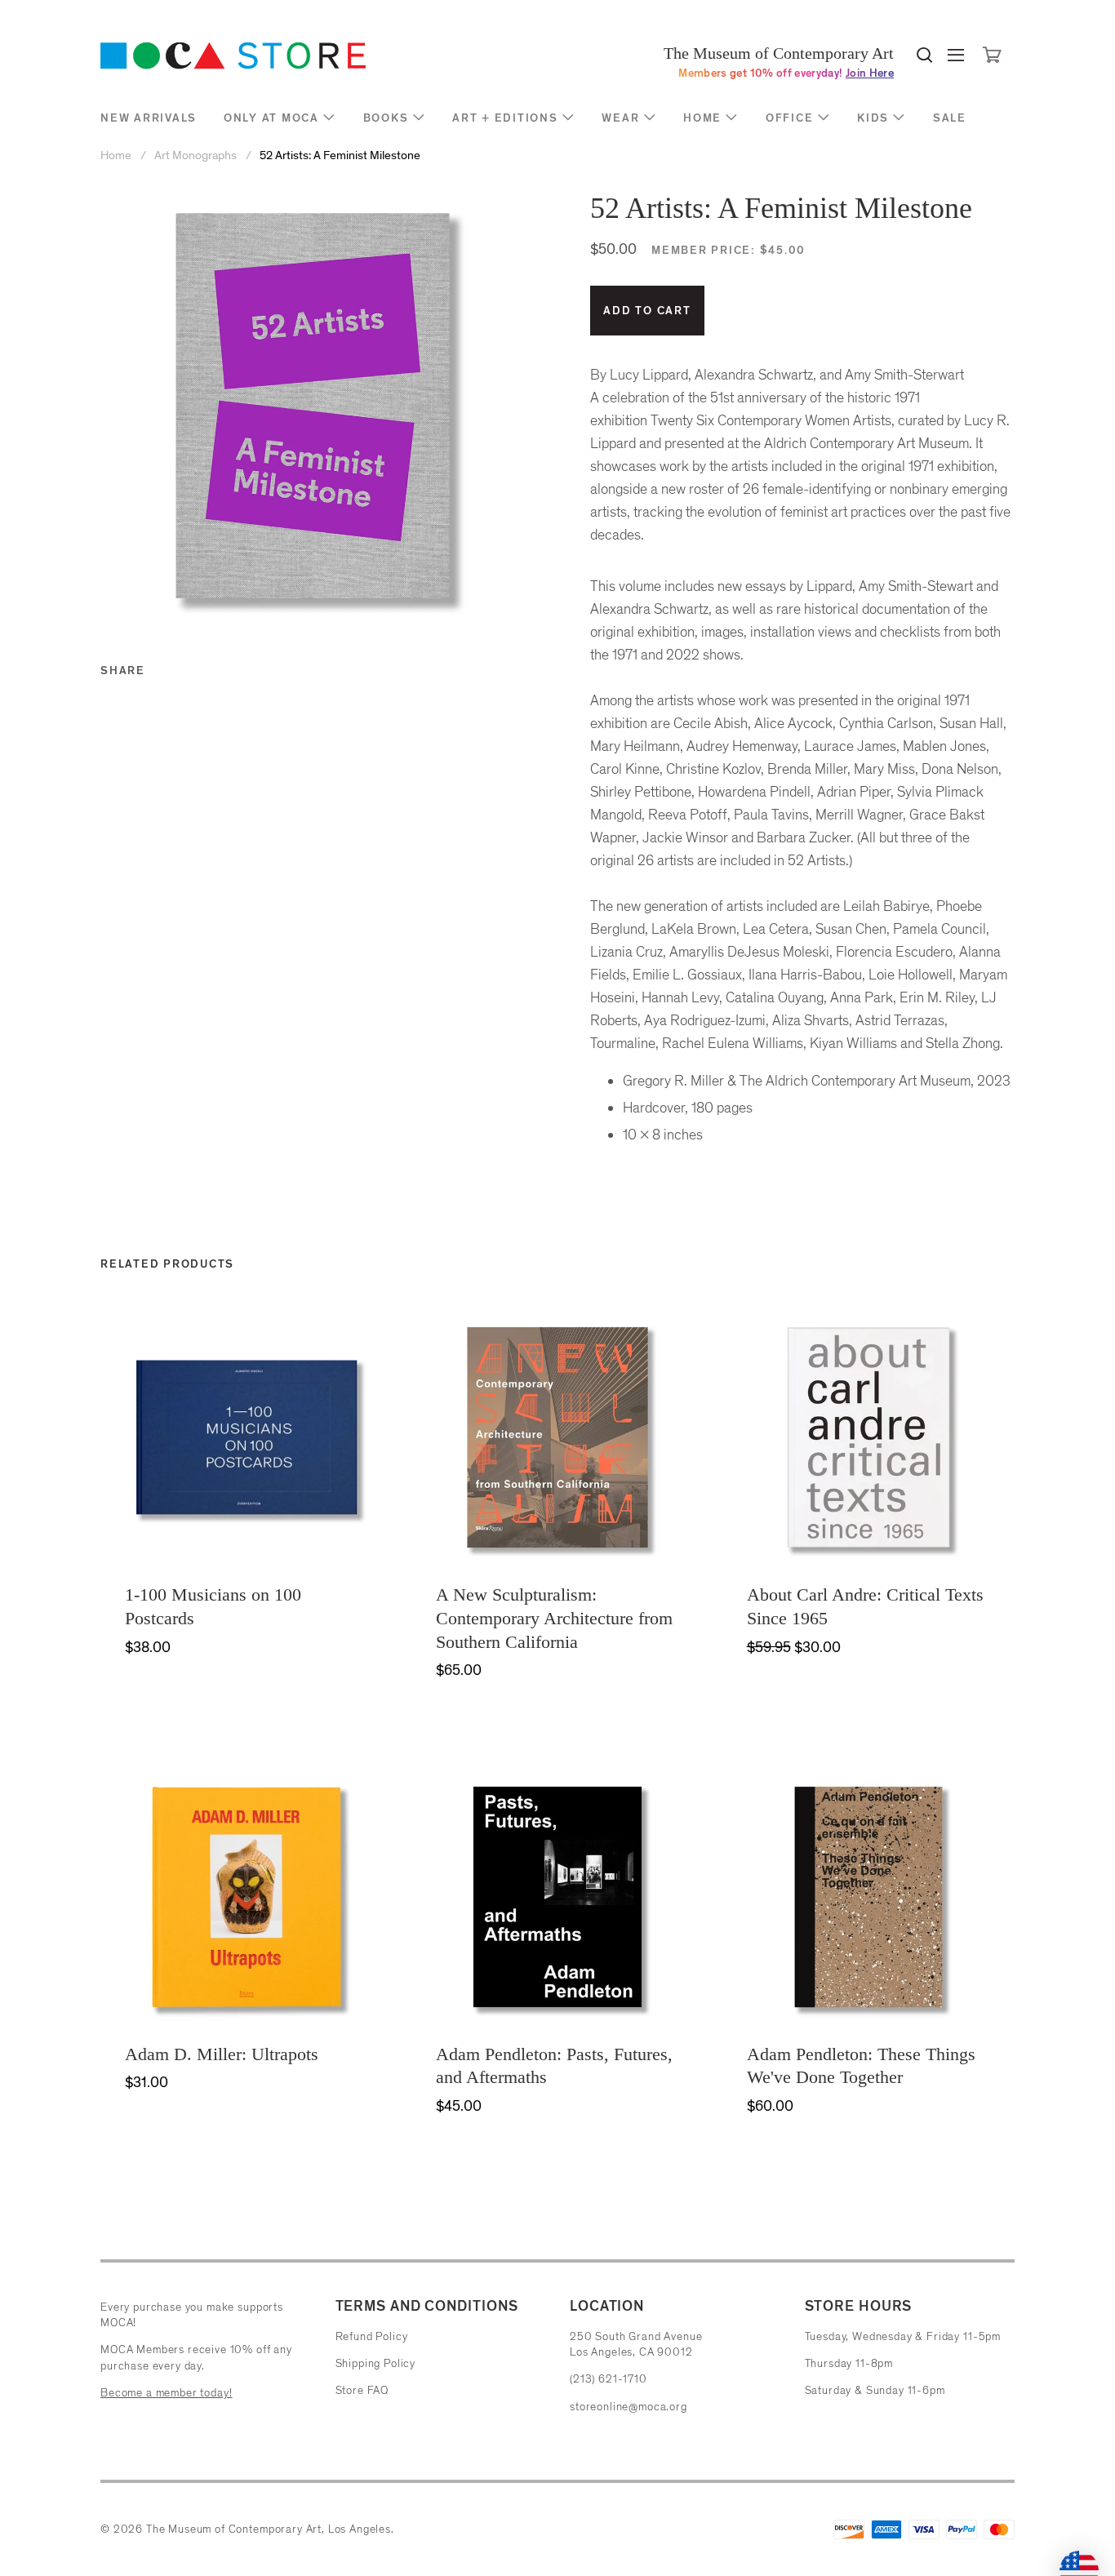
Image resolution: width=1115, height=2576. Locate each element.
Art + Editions (505, 118)
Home (702, 118)
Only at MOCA (271, 118)
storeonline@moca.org (629, 2407)
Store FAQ (362, 2390)
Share (123, 671)
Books (386, 118)
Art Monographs (195, 155)
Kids (873, 118)
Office (790, 118)
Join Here (870, 73)
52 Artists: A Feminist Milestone (340, 155)
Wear (620, 118)
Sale (950, 118)
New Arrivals (149, 118)
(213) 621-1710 (609, 2379)
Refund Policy (372, 2336)
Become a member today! (166, 2393)
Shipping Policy (376, 2363)
